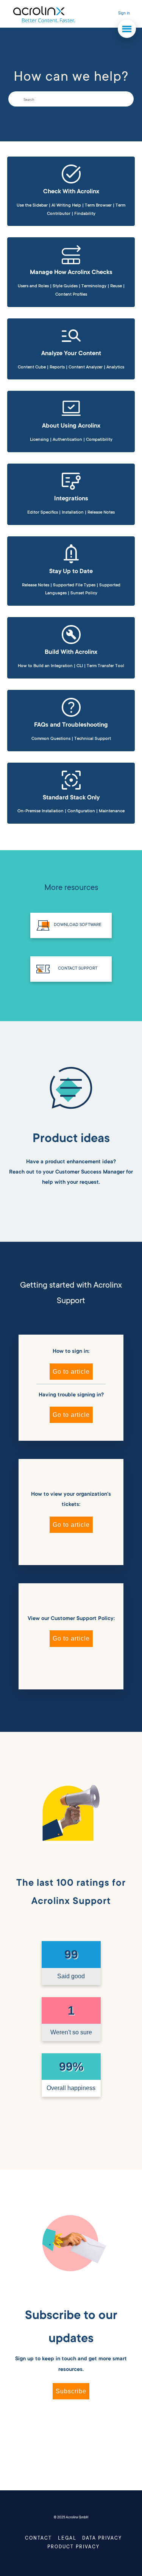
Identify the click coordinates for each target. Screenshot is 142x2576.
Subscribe (71, 2391)
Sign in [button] (124, 14)
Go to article (71, 1372)
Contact (38, 2538)
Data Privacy (102, 2538)
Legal (67, 2538)
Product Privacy (73, 2547)
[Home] (44, 14)
